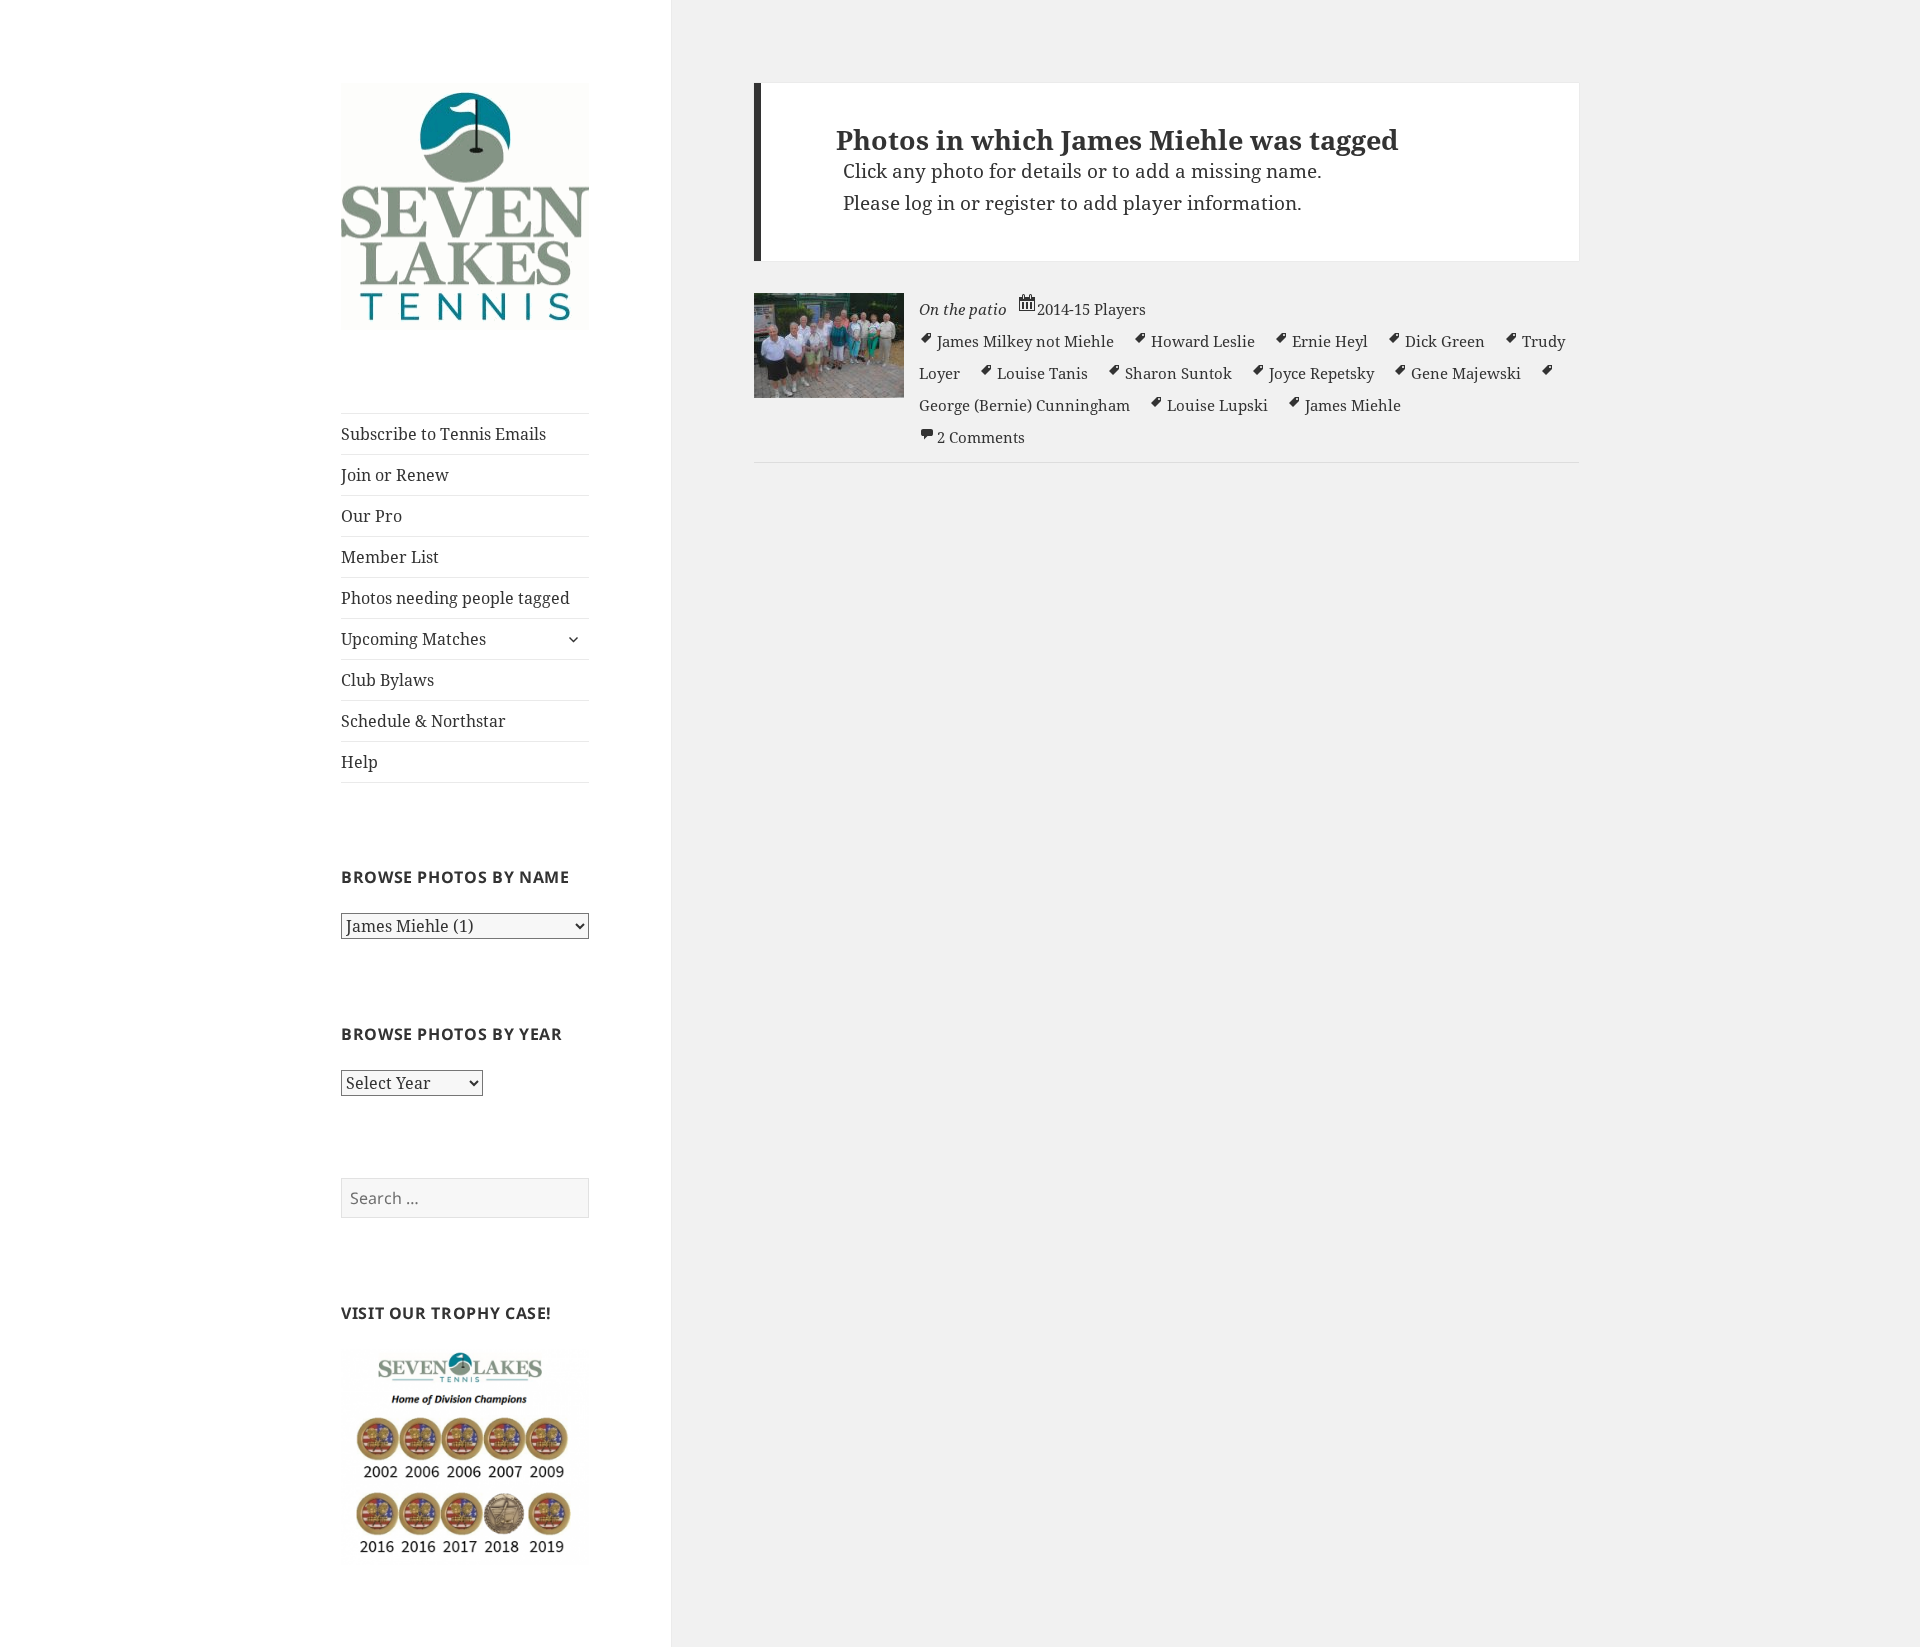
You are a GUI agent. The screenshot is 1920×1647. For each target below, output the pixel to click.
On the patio (963, 309)
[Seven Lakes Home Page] (465, 204)
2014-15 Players (1091, 309)
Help (359, 762)
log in (930, 203)
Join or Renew (395, 475)
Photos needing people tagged (455, 598)
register (1020, 203)
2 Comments (981, 437)
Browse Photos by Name (455, 877)
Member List (390, 557)
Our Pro (371, 516)
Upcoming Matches (413, 639)
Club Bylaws (387, 680)
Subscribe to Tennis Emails (443, 434)
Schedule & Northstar (423, 721)
